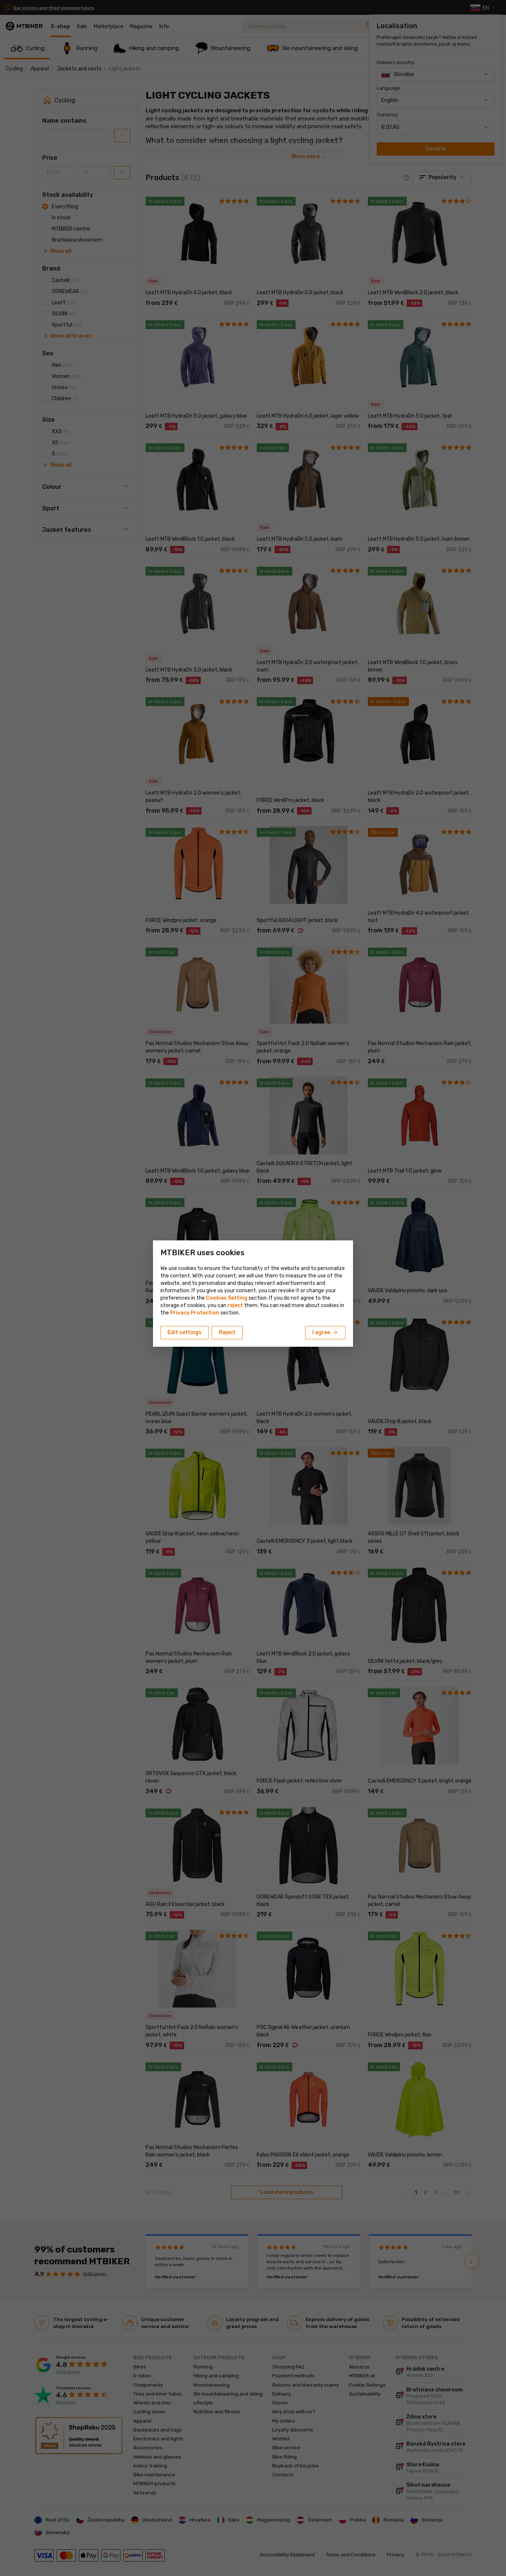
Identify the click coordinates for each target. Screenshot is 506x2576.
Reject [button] (227, 1332)
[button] (235, 1305)
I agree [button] (325, 1333)
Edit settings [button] (184, 1332)
